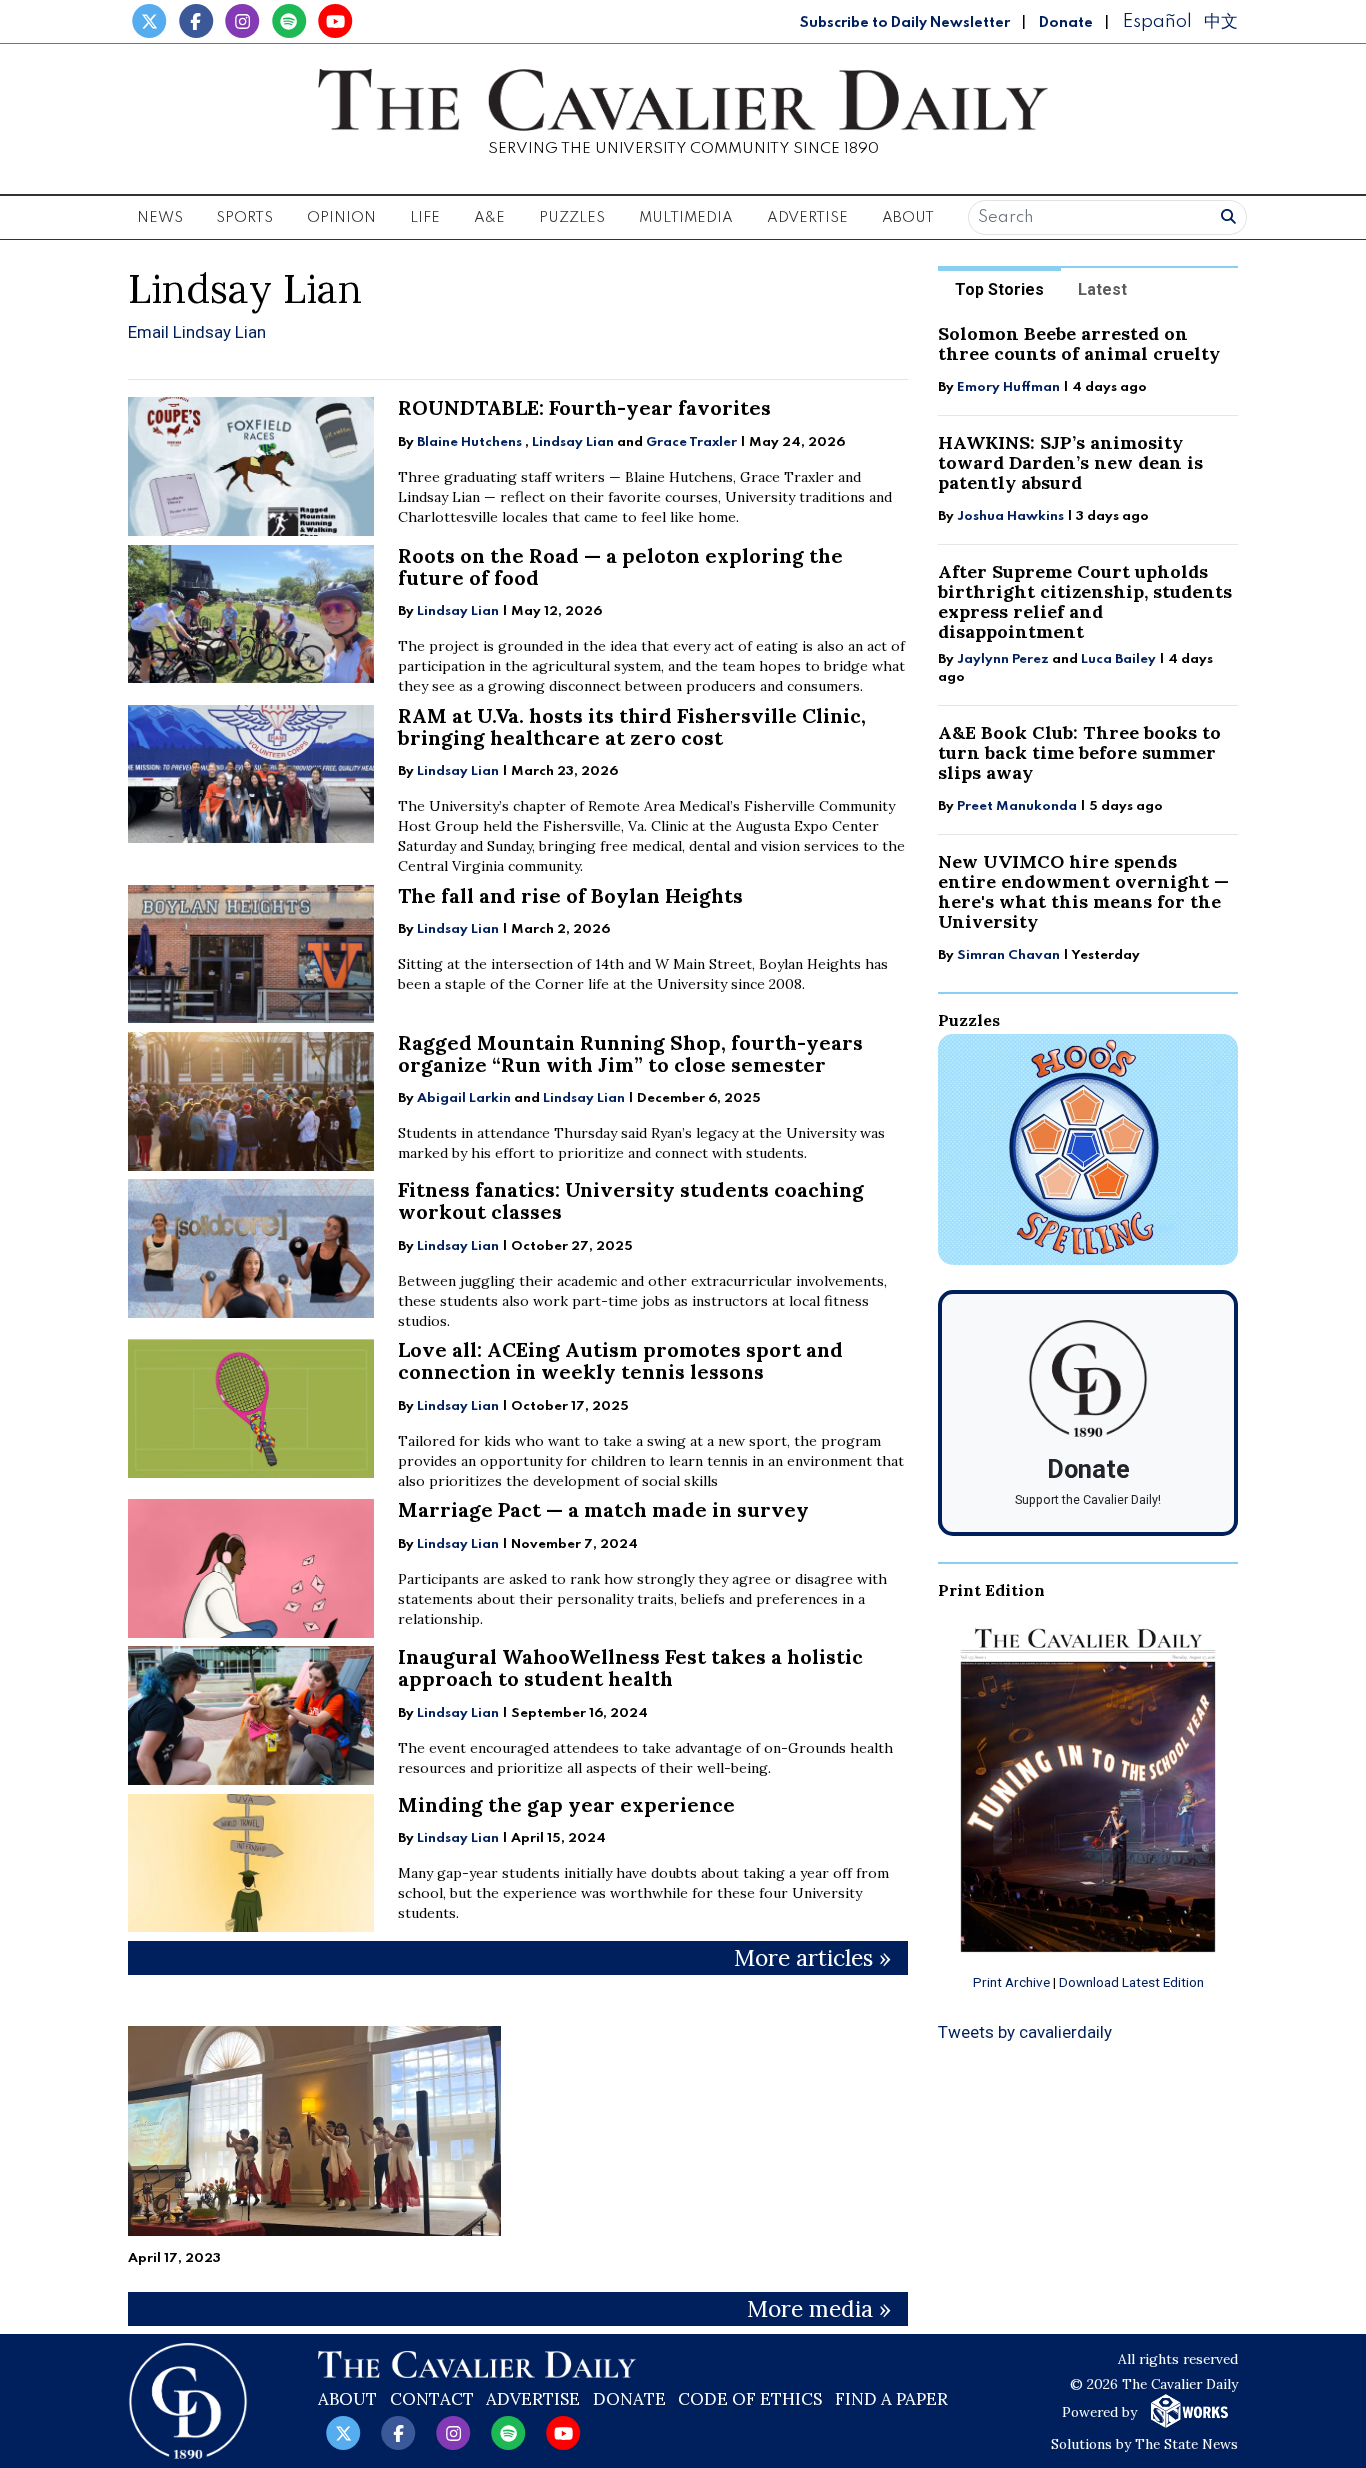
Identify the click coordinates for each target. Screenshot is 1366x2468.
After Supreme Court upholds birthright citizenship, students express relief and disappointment (1085, 601)
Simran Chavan (1008, 955)
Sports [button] (244, 218)
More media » (819, 2308)
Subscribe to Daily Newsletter (905, 23)
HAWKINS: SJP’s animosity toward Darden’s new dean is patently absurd (1070, 462)
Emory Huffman (1008, 387)
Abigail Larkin (464, 1098)
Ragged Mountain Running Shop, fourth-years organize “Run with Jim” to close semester (630, 1053)
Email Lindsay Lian (197, 332)
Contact (432, 2399)
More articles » (812, 1957)
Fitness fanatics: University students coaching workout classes (631, 1200)
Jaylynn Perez (1003, 659)
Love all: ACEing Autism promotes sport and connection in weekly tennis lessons (620, 1360)
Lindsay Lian (573, 442)
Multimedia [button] (686, 218)
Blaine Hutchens (469, 442)
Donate (1066, 23)
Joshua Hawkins (1010, 516)
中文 (1221, 21)
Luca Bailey (1118, 659)
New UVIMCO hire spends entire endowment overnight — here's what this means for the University (1083, 891)
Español (1157, 21)
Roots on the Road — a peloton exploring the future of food (620, 566)
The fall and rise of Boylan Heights (570, 895)
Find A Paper (891, 2399)
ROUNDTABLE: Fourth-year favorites (584, 407)
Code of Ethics (750, 2399)
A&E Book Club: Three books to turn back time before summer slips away (1079, 752)
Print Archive (1011, 1982)
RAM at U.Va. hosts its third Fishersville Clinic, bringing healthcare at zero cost (632, 726)
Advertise (807, 218)
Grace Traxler (691, 442)
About (347, 2399)
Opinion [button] (341, 218)
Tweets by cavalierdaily (1025, 2032)
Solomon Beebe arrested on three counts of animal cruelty (1079, 343)
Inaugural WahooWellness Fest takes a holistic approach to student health (630, 1667)
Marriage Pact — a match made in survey (603, 1509)
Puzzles (572, 218)
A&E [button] (489, 218)
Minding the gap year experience (566, 1804)
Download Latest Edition (1131, 1982)
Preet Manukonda (1017, 806)
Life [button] (425, 218)
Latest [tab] (1102, 289)
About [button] (908, 218)
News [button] (160, 218)
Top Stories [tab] (999, 289)
